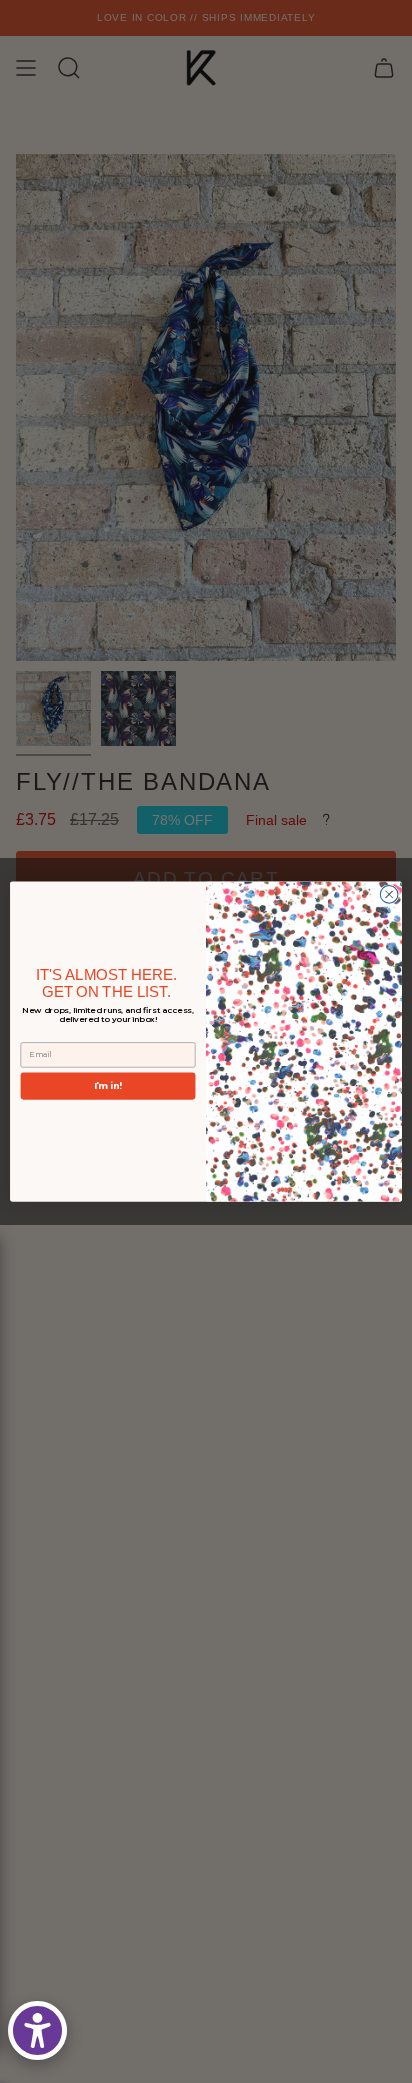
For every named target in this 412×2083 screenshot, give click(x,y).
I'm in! (108, 1085)
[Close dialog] (389, 894)
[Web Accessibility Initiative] (37, 2030)
